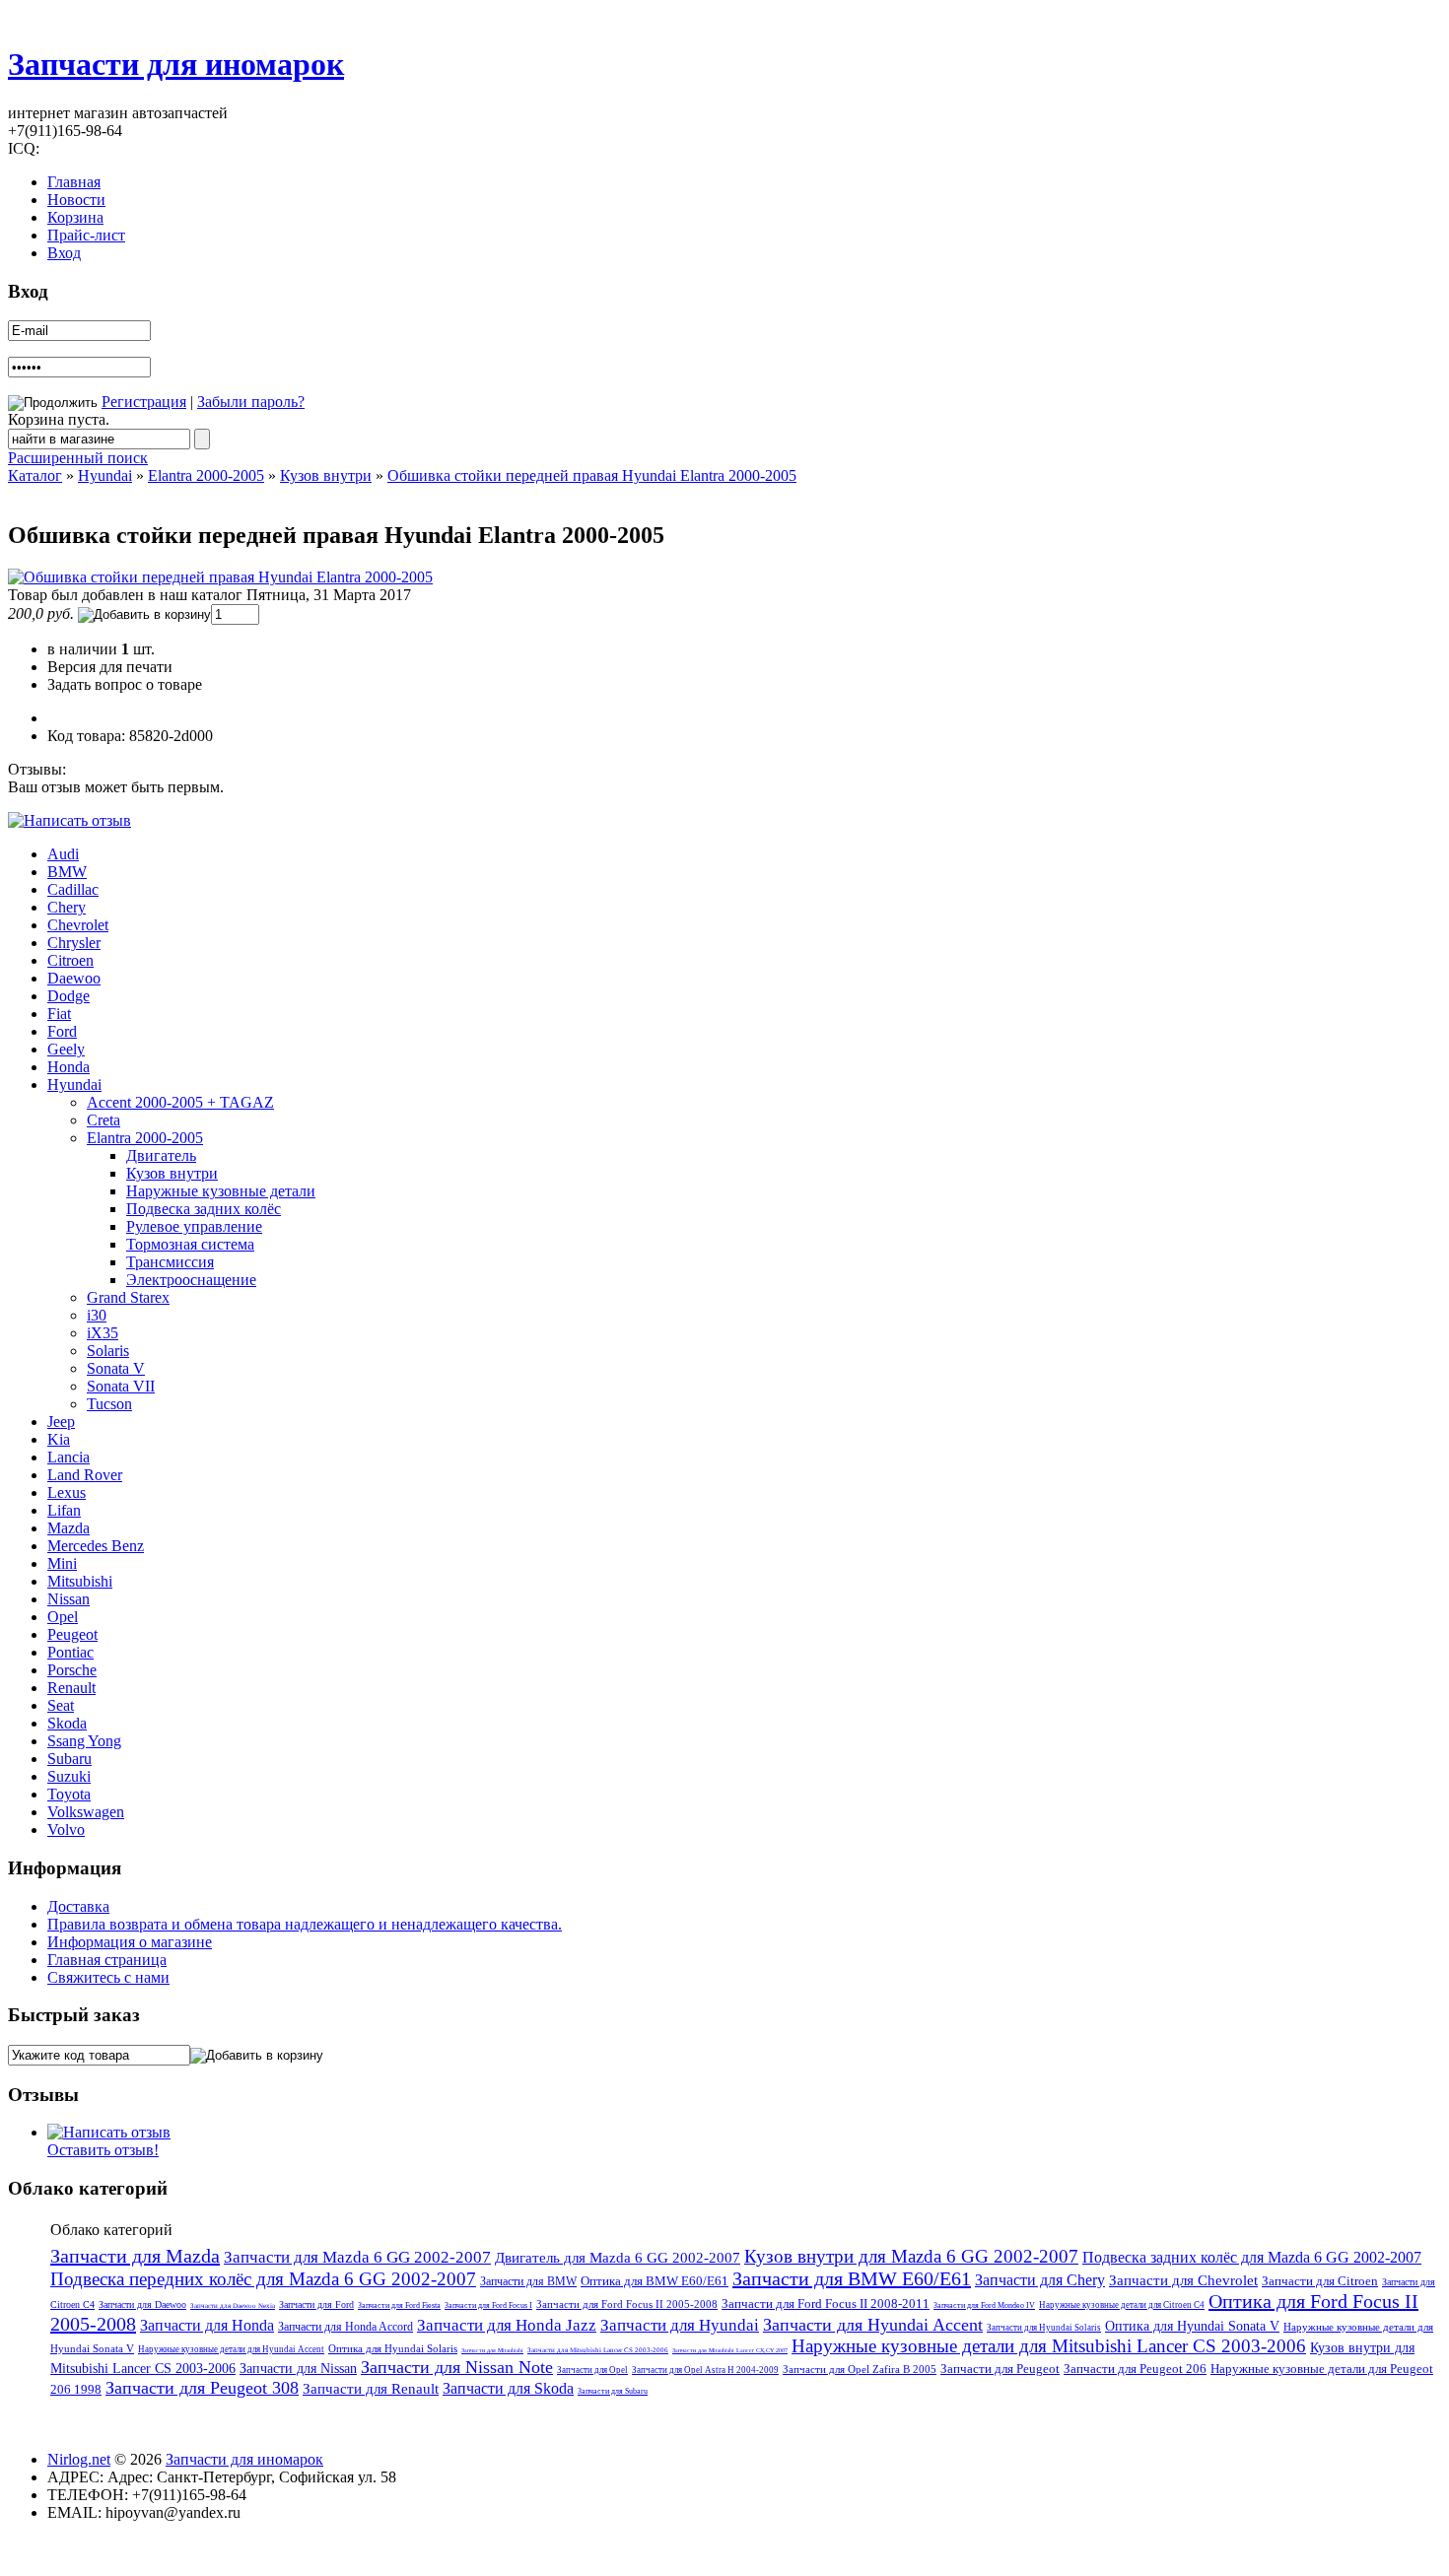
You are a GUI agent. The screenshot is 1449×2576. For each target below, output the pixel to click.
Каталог (35, 475)
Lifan (64, 1510)
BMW (67, 872)
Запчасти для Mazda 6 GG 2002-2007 (357, 2257)
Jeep (61, 1422)
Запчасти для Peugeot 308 (202, 2388)
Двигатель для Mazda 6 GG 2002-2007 (618, 2258)
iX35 (103, 1333)
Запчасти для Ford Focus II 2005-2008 (627, 2304)
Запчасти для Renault (371, 2389)
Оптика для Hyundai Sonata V (1192, 2326)
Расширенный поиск (78, 458)
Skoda (67, 1723)
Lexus (67, 1492)
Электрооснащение (191, 1280)
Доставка (78, 1906)
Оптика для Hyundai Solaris (393, 2348)
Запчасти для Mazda (135, 2256)
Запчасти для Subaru (613, 2391)
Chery (67, 907)
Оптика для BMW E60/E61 (655, 2281)
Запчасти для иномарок (176, 64)
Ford (62, 1031)
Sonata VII (121, 1386)
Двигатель (161, 1155)
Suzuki (69, 1776)
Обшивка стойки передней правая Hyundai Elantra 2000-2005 (592, 475)
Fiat (59, 1014)
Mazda (69, 1528)
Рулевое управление (194, 1226)
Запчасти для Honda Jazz (507, 2325)
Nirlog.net (79, 2459)
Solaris (108, 1351)
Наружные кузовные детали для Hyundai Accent (231, 2349)
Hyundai (105, 475)
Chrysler (74, 943)
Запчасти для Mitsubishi (492, 2350)
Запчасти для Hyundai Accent (873, 2325)
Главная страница (107, 1960)
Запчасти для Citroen (1320, 2281)
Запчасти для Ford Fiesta (399, 2305)
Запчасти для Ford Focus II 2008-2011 (826, 2304)
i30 (97, 1315)
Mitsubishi (80, 1581)
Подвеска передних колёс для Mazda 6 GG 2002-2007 (263, 2279)
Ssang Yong (84, 1741)
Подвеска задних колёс (204, 1209)
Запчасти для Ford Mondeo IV (984, 2305)
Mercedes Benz (96, 1546)
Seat (61, 1705)
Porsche (72, 1670)
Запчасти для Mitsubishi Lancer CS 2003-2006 (598, 2350)
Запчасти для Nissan (298, 2369)
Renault (71, 1688)
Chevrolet (78, 925)
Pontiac (70, 1652)
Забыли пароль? (251, 402)
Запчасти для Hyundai (680, 2325)
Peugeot (72, 1634)
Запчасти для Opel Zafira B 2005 (860, 2369)
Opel (63, 1617)
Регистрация (144, 402)
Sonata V (116, 1368)
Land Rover (85, 1475)
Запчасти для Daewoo (142, 2305)
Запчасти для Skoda (508, 2388)
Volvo (66, 1830)
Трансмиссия (170, 1262)
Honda (69, 1067)
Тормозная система (190, 1244)
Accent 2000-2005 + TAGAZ (180, 1102)
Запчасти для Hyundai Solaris (1044, 2328)
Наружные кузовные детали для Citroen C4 (1122, 2305)
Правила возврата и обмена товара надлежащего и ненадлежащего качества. (305, 1924)
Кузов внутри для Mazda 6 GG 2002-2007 (911, 2256)
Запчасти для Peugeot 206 (1135, 2369)
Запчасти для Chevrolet (1183, 2280)
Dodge (69, 996)
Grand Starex (128, 1297)
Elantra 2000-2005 (206, 475)
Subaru (69, 1759)
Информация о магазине (130, 1942)
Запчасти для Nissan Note (457, 2367)
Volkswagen (86, 1812)
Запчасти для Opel (592, 2370)
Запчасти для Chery (1040, 2280)
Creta (103, 1120)
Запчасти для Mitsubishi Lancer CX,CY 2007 (730, 2350)
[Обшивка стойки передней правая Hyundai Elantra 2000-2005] (220, 577)
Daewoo (74, 978)
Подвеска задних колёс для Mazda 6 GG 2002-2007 (1252, 2257)
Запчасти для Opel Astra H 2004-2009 (705, 2370)
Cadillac (73, 889)
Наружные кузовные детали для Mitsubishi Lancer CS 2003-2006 (1049, 2346)
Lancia (69, 1457)
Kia (59, 1439)
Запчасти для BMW (528, 2281)
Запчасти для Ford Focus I (488, 2305)
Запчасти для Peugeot (1000, 2369)
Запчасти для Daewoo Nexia (233, 2306)
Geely (66, 1049)
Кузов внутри (326, 475)
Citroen (70, 960)
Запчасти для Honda (207, 2325)
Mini (62, 1563)
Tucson (109, 1404)
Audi (63, 854)
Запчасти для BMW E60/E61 (852, 2278)
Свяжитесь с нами (108, 1977)
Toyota (69, 1794)
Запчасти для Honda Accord (345, 2327)
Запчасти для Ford (316, 2305)
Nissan (69, 1599)
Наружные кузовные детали (221, 1191)
